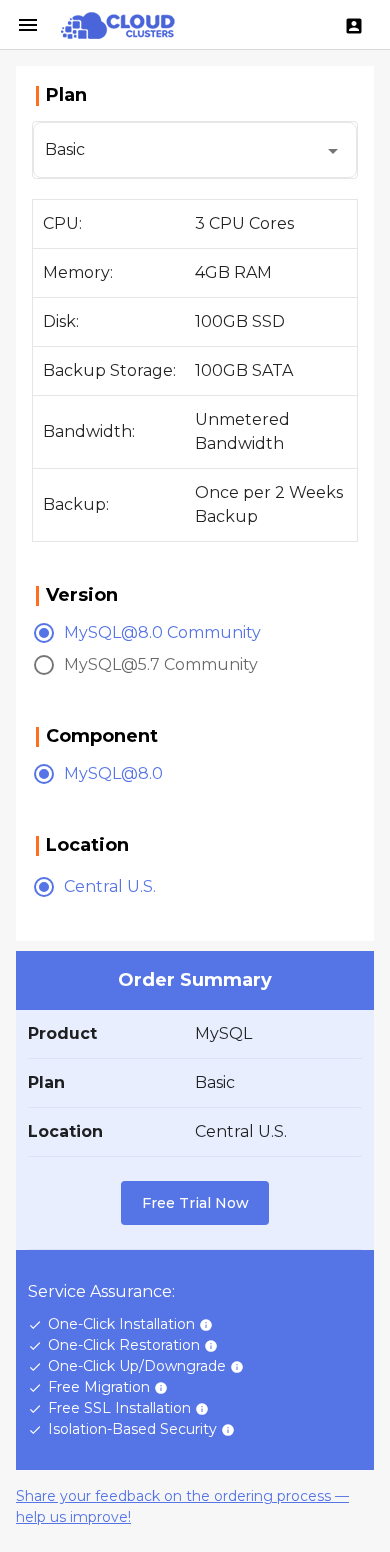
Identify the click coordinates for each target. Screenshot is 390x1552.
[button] (195, 150)
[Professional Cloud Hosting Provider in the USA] (118, 25)
